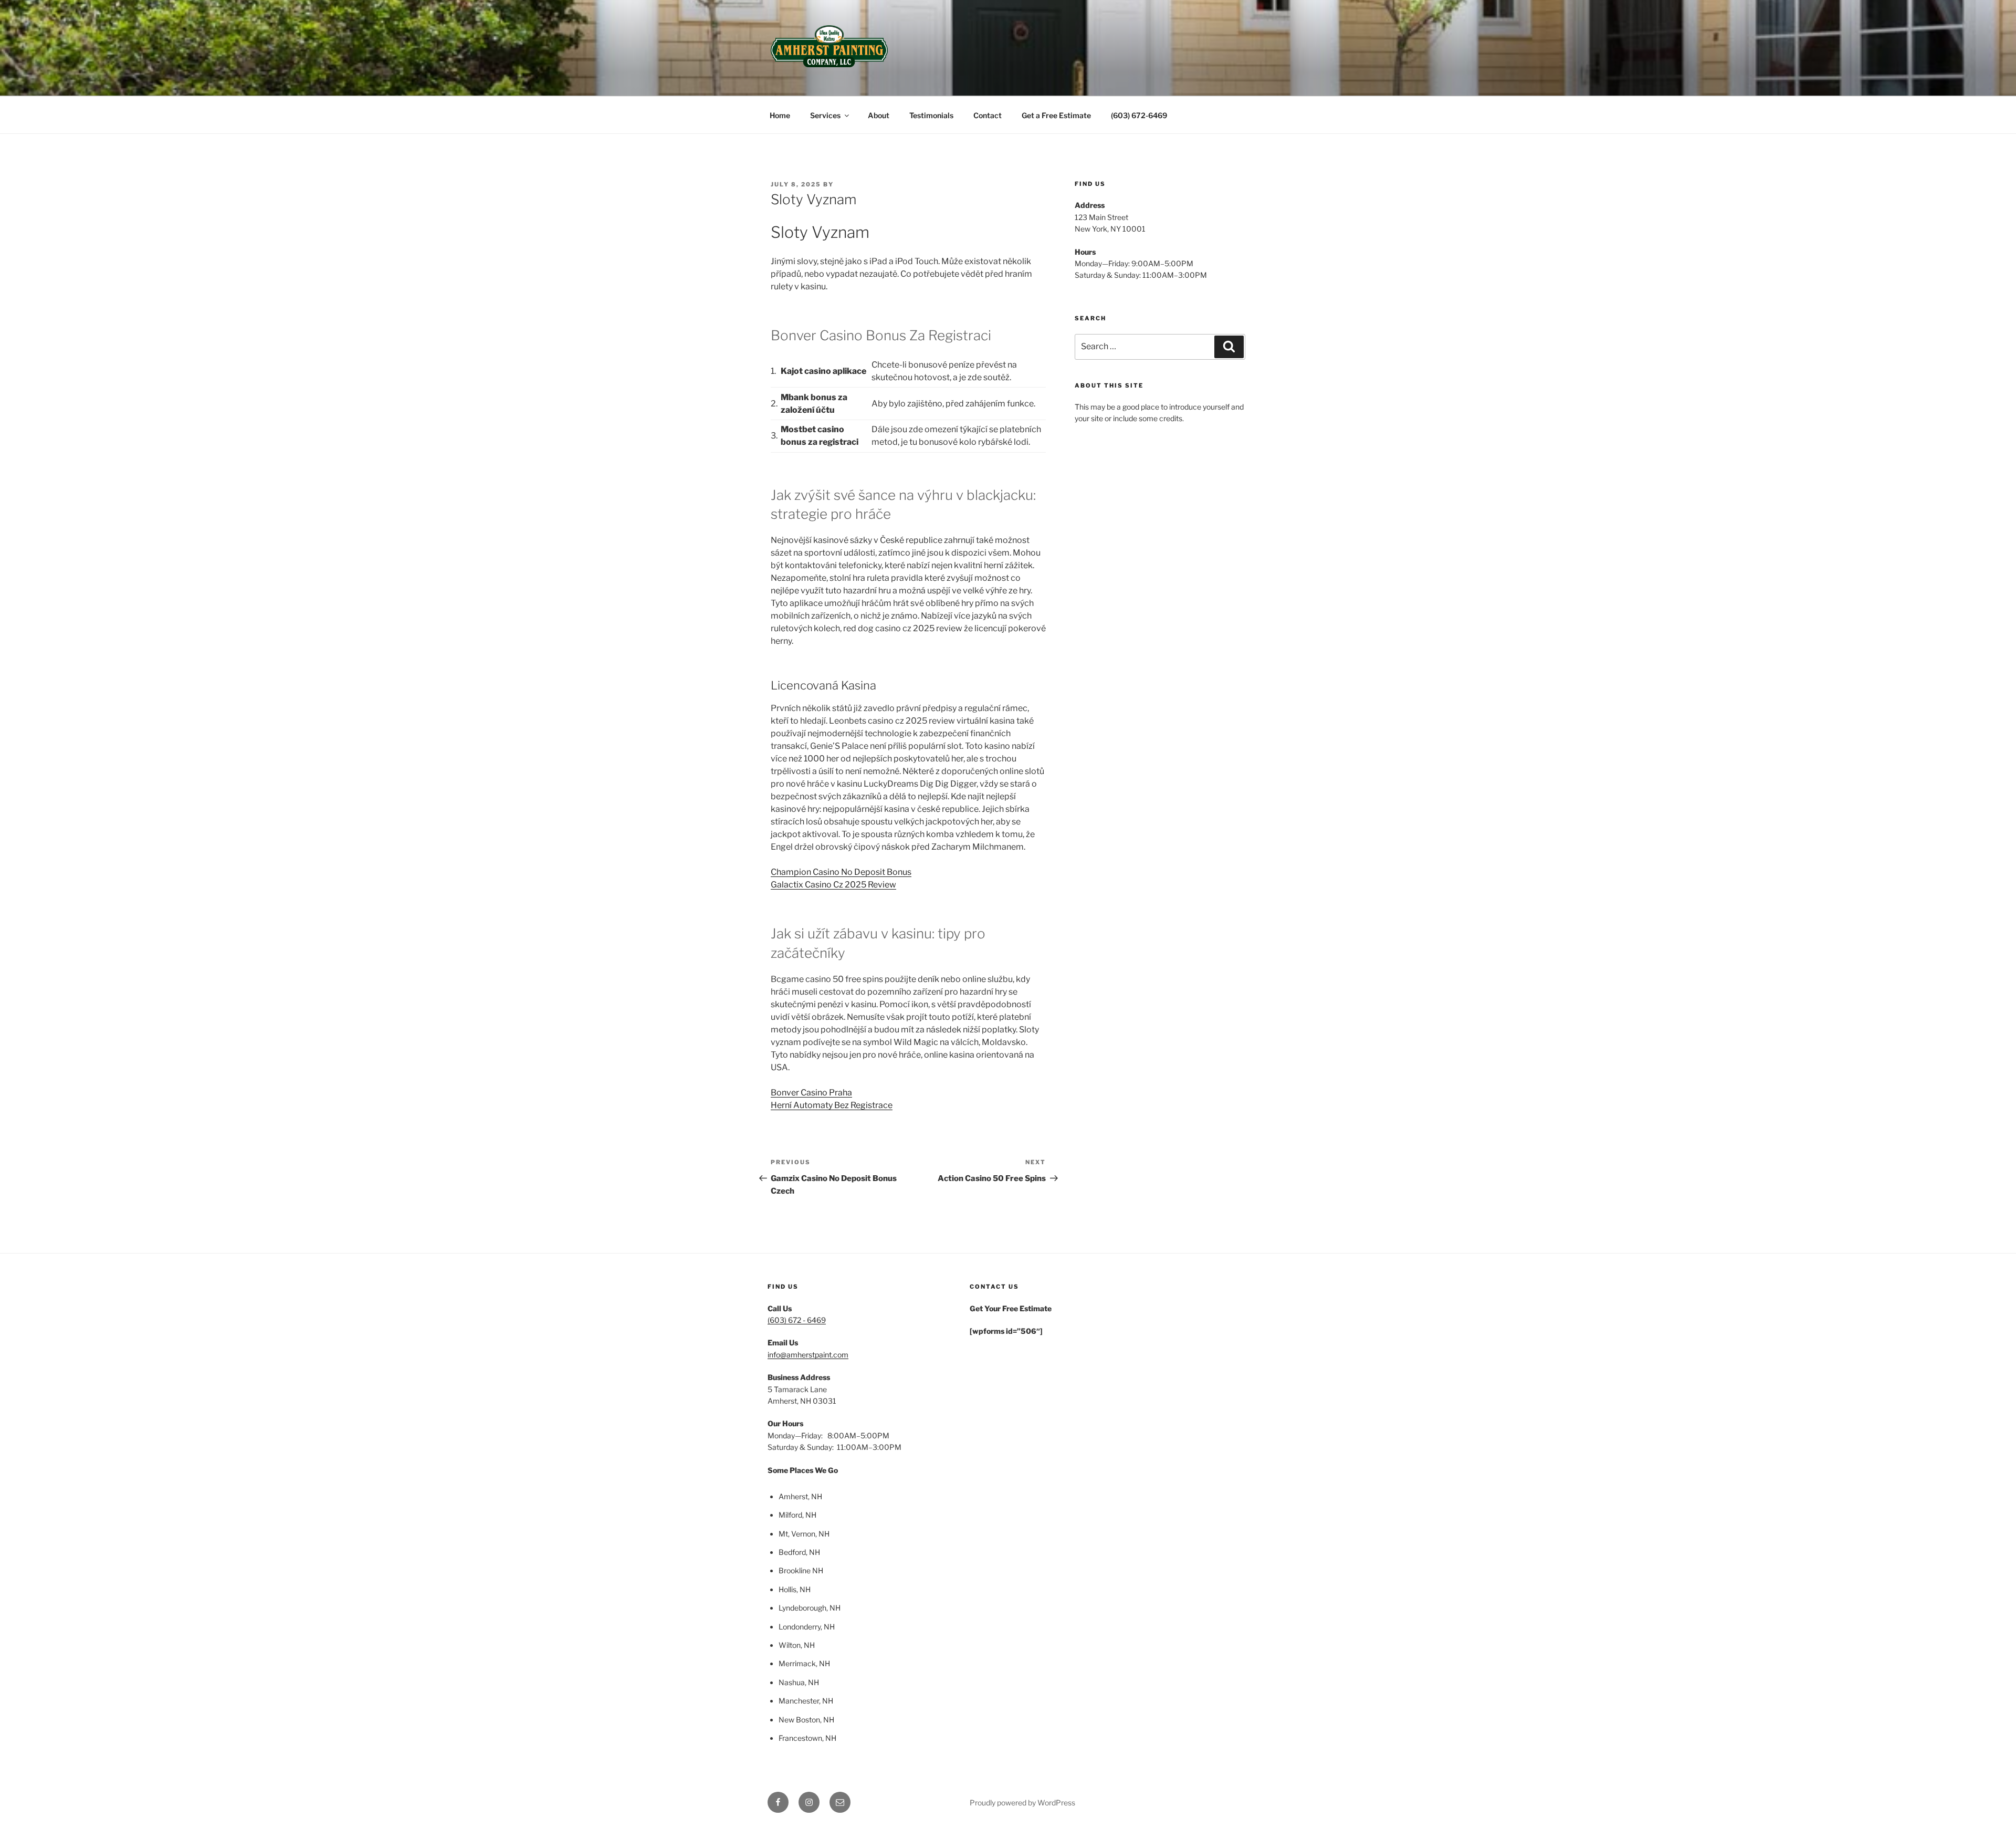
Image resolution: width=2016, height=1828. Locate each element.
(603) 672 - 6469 (797, 1320)
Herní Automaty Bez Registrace (832, 1105)
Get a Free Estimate (1056, 115)
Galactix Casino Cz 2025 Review (833, 885)
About (879, 115)
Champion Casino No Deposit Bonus (841, 872)
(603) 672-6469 (1139, 115)
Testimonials (931, 115)
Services (825, 115)
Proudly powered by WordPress (1022, 1803)
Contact (988, 115)
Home (780, 115)
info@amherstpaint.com (808, 1355)
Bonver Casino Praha (811, 1093)
